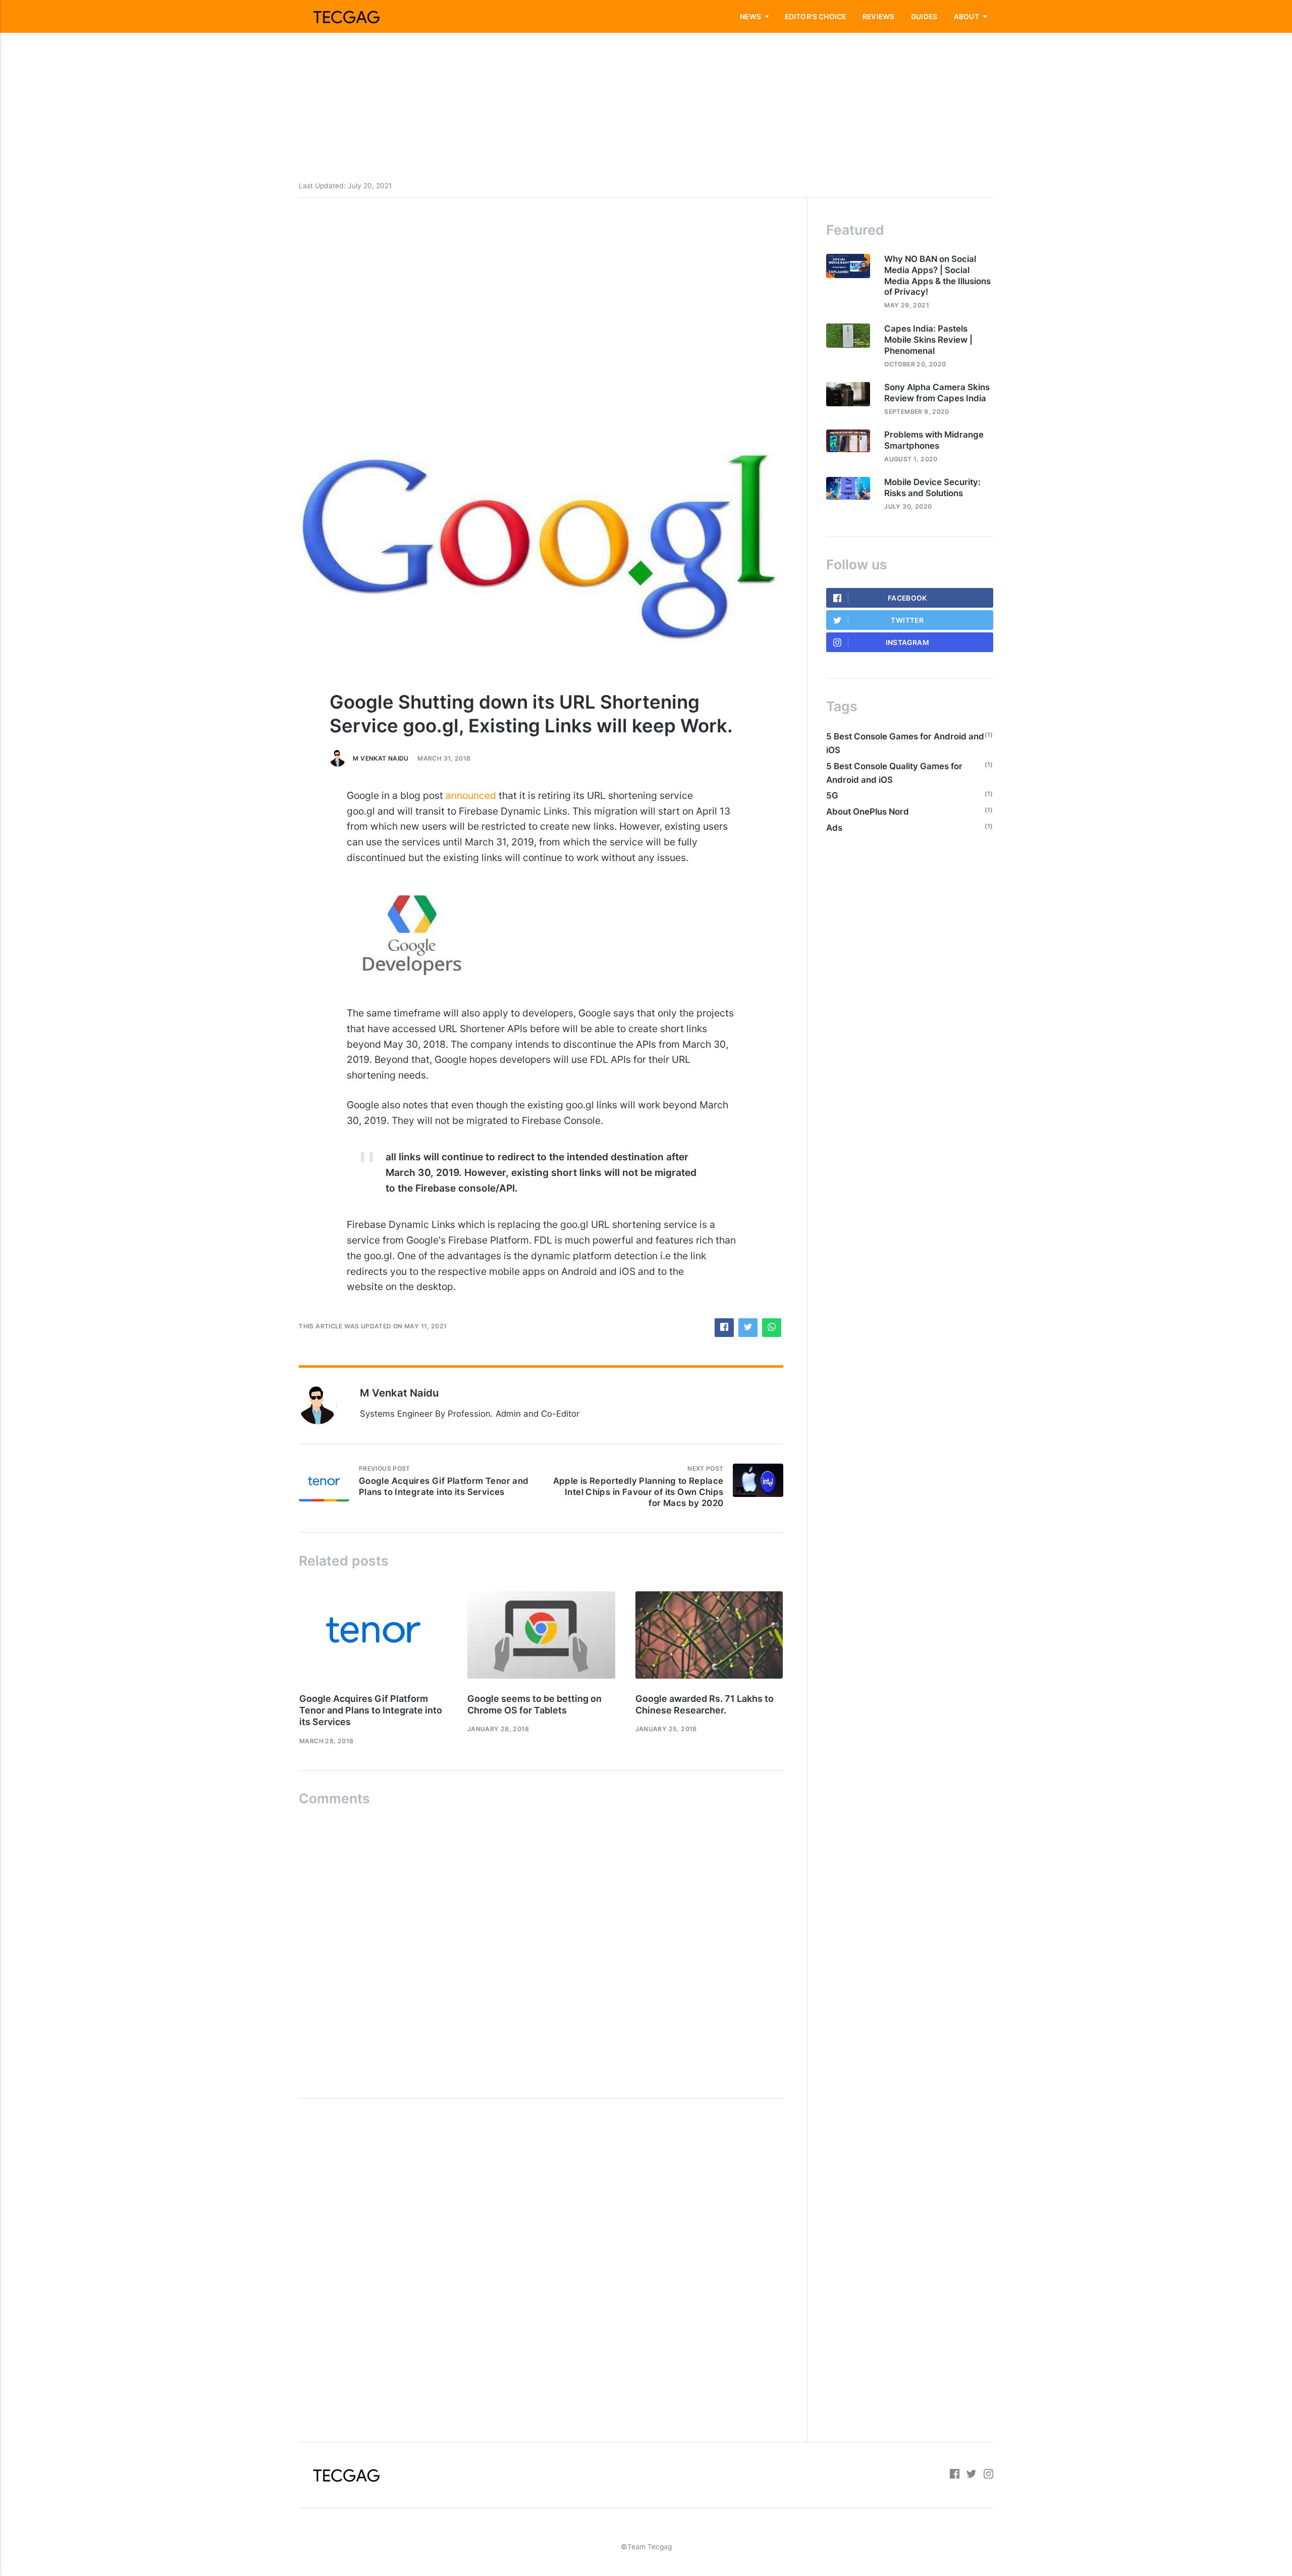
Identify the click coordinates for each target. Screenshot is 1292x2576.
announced (471, 795)
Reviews (878, 17)
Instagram (907, 642)
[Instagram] (988, 2475)
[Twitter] (971, 2475)
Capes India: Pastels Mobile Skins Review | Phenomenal (928, 340)
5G (832, 795)
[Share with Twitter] (748, 1328)
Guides (924, 17)
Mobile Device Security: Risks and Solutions (932, 488)
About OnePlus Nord (868, 812)
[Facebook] (955, 2475)
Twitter (907, 620)
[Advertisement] (303, 71)
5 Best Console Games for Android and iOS (905, 743)
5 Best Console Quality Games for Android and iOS (894, 773)
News (750, 17)
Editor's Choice (816, 17)
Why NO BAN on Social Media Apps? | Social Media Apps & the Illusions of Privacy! (937, 276)
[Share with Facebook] (724, 1328)
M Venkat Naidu (381, 758)
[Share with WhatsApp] (771, 1328)
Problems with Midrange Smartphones (934, 440)
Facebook (907, 598)
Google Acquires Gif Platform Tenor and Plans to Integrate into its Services (371, 1710)
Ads (834, 828)
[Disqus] (541, 1948)
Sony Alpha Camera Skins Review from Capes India (937, 393)
